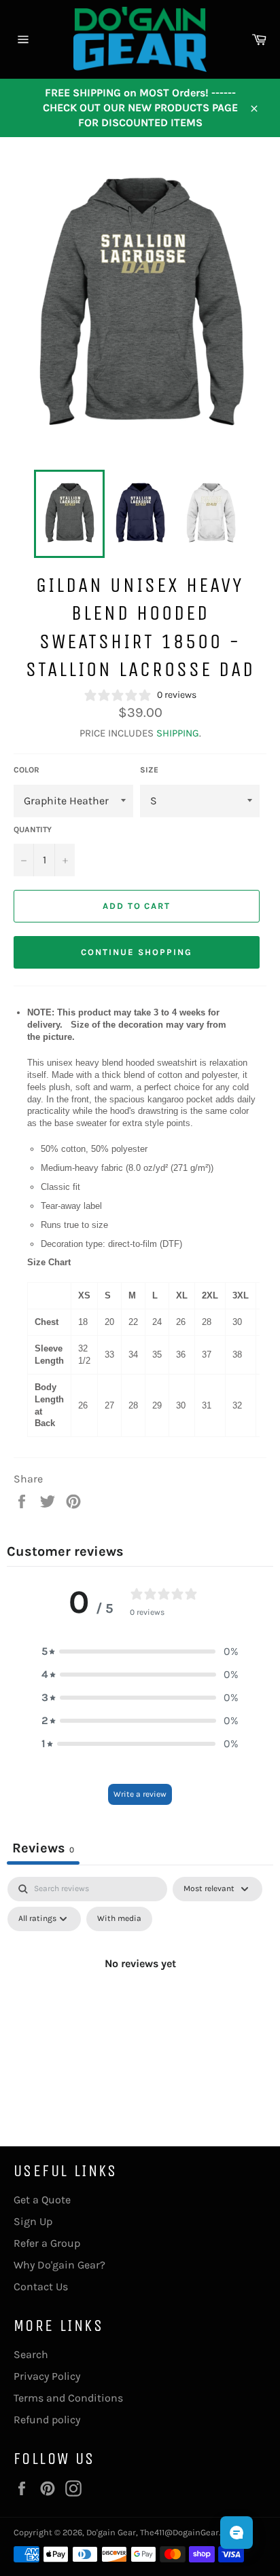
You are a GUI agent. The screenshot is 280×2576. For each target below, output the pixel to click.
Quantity (33, 829)
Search (31, 2354)
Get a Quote (42, 2200)
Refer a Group (47, 2243)
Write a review (140, 1794)
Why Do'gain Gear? (59, 2265)
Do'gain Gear (111, 2532)
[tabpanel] (140, 1994)
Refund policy (47, 2420)
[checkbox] (119, 1919)
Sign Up (33, 2221)
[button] (140, 1651)
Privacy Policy (47, 2376)
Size (149, 770)
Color (27, 770)
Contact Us (41, 2286)
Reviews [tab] (43, 1848)
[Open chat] (237, 2533)
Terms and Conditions (68, 2398)
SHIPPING (178, 733)
